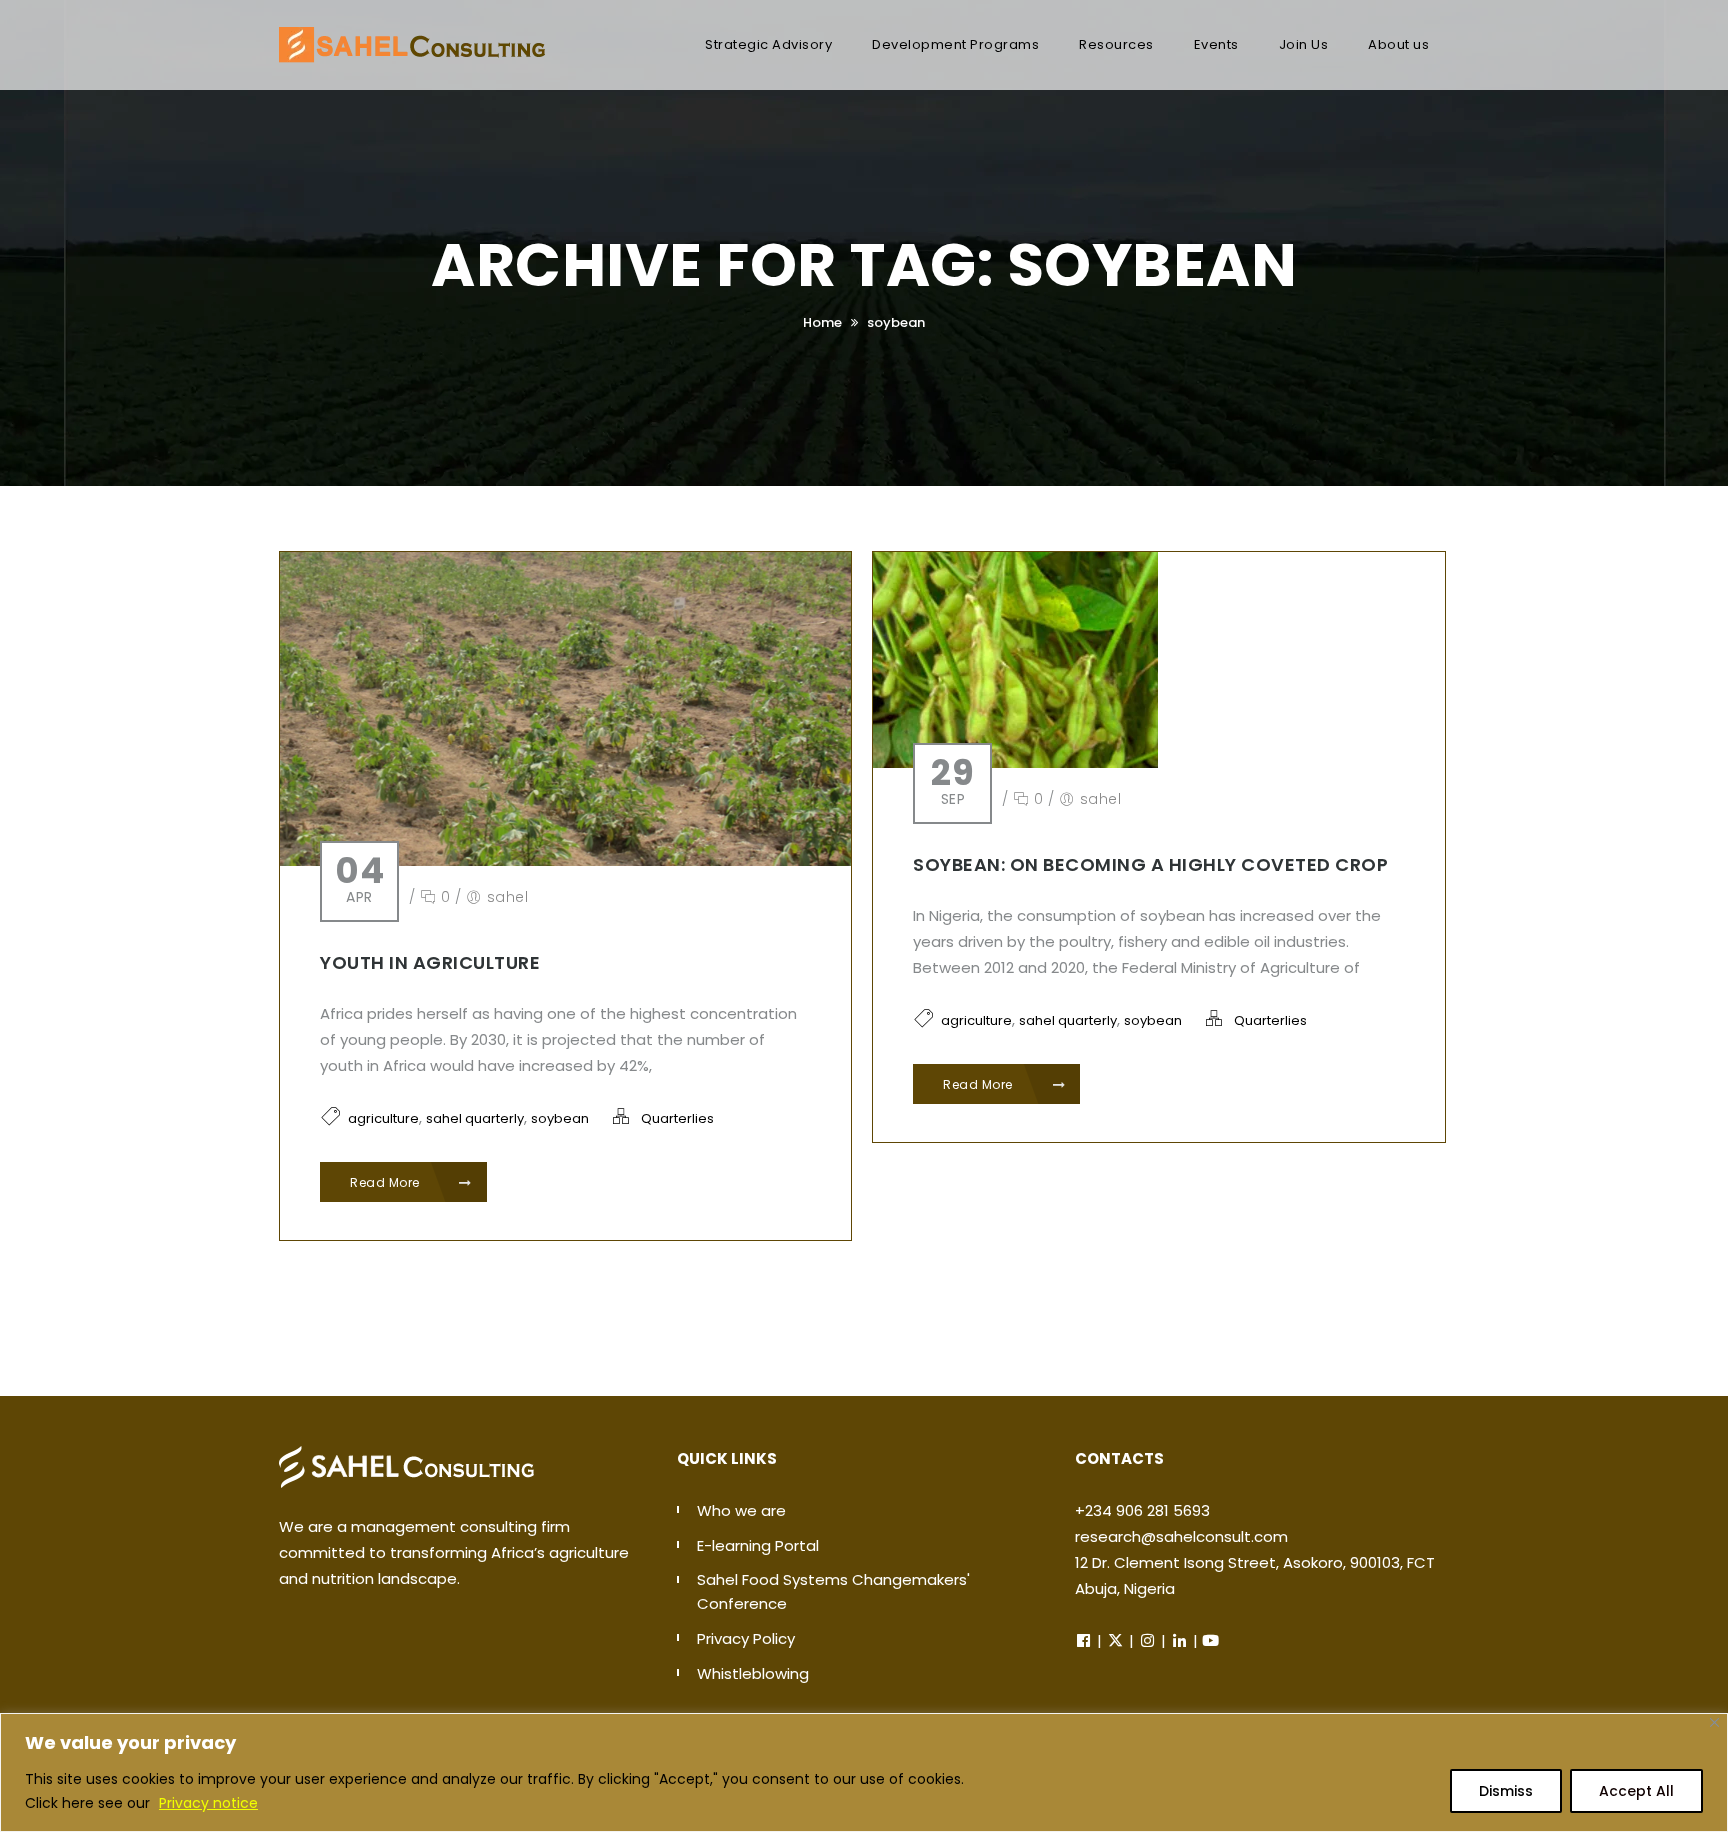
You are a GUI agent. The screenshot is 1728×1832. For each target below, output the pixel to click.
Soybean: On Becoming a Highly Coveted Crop (1150, 864)
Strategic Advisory (768, 44)
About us (1398, 44)
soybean (896, 322)
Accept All (1636, 1791)
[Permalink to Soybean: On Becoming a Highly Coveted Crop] (1015, 658)
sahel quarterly (475, 1118)
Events (1216, 44)
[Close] (1714, 1722)
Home (822, 322)
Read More (386, 1182)
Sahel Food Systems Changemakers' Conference (833, 1591)
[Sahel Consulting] (412, 35)
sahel (508, 897)
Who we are (741, 1510)
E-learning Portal (758, 1545)
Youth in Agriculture (430, 962)
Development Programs (955, 44)
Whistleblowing (753, 1673)
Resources (1116, 44)
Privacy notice (208, 1803)
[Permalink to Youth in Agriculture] (565, 707)
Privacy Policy (746, 1638)
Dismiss (1506, 1791)
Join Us (1304, 44)
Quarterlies (677, 1118)
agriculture (383, 1118)
